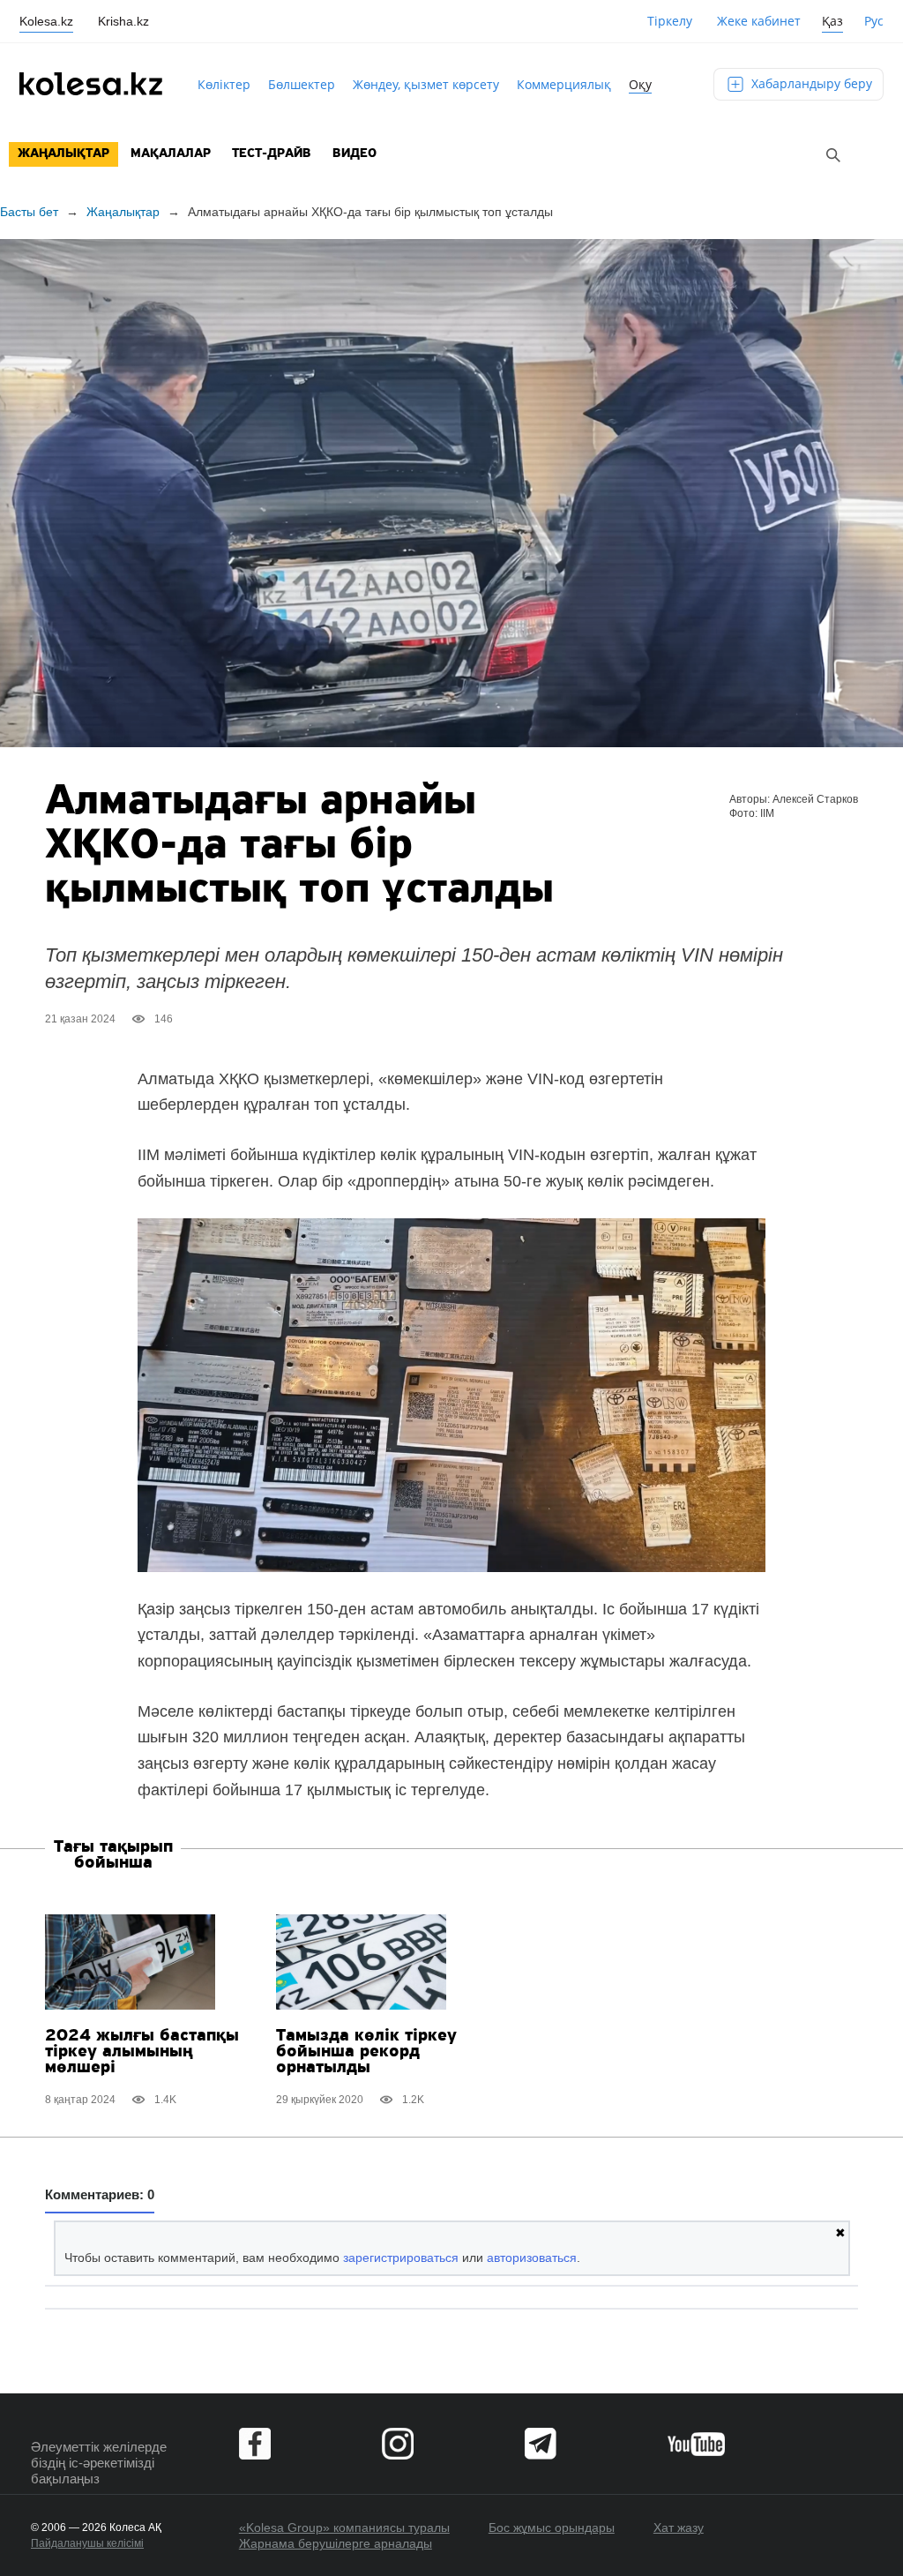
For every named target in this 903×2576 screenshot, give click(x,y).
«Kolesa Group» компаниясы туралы (344, 2527)
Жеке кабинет (759, 21)
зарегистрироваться (401, 2258)
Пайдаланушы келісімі (87, 2543)
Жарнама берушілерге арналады (336, 2543)
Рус (874, 21)
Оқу (640, 84)
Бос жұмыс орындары (552, 2527)
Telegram (541, 2444)
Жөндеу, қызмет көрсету (426, 84)
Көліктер (224, 84)
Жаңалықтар (63, 154)
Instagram (398, 2444)
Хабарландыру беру (810, 83)
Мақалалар (171, 154)
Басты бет (29, 212)
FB (255, 2444)
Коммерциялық (564, 84)
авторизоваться (532, 2258)
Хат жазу (679, 2527)
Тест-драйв (272, 154)
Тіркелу (670, 21)
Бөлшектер (302, 84)
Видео (354, 154)
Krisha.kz (123, 21)
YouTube (696, 2444)
